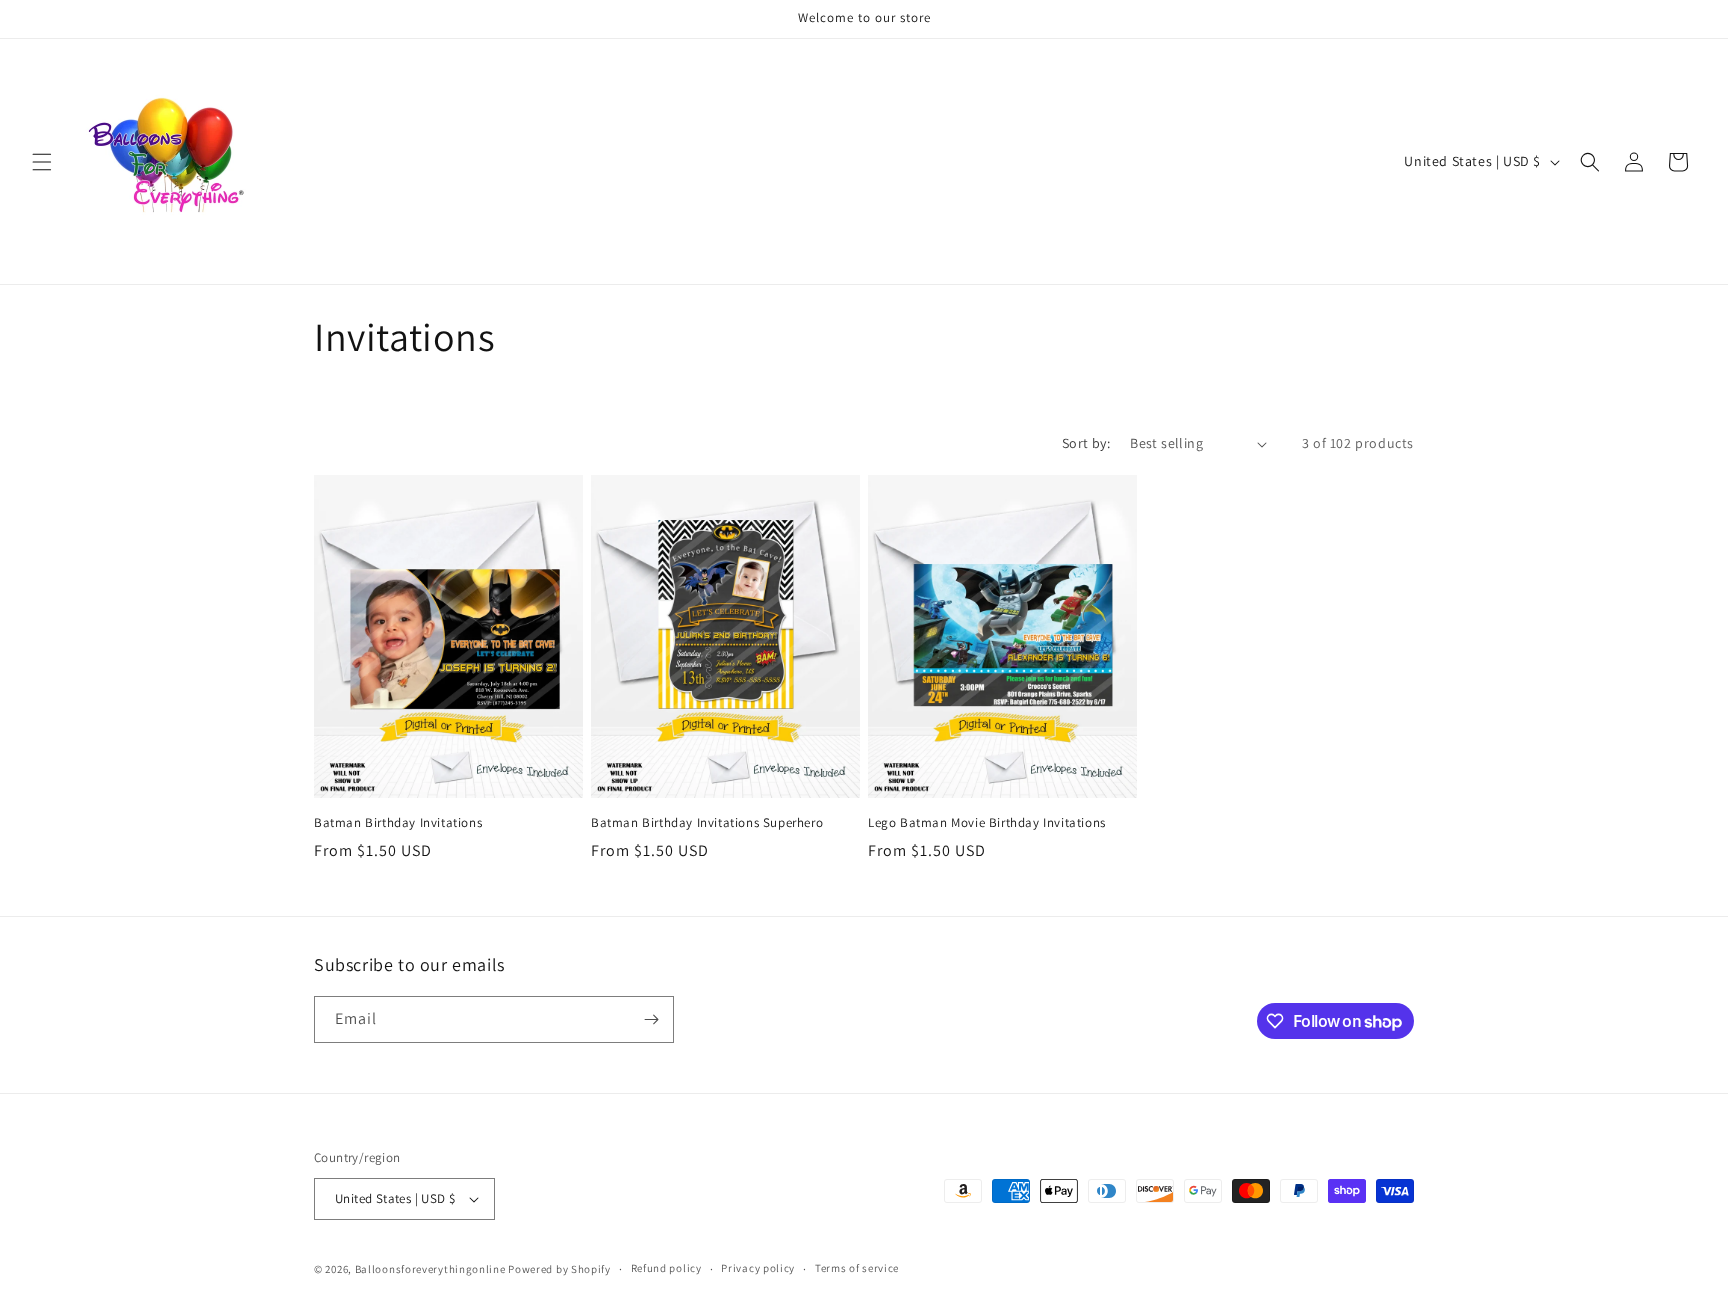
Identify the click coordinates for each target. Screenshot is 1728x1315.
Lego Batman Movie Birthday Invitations (987, 823)
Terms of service (857, 1268)
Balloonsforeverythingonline (430, 1269)
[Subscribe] (651, 1019)
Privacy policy (758, 1268)
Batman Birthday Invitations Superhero (707, 823)
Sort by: (1086, 443)
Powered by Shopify (559, 1269)
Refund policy (666, 1268)
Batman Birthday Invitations (398, 823)
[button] (42, 162)
